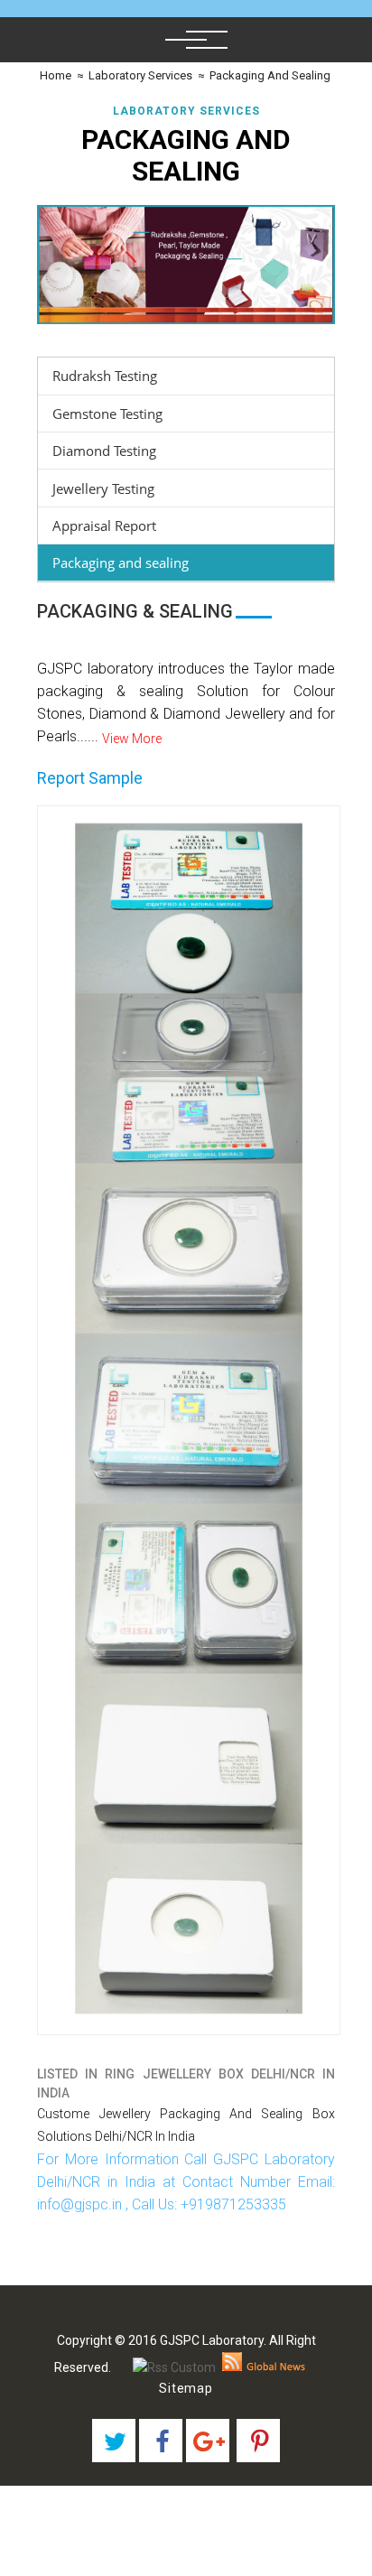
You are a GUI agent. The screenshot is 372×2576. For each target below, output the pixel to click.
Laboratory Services (140, 75)
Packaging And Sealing (270, 75)
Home (54, 75)
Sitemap (186, 2388)
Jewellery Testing (103, 488)
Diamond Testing (104, 451)
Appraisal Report (104, 525)
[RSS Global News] (264, 2367)
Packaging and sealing (121, 563)
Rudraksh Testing (105, 376)
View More (132, 739)
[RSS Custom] (174, 2367)
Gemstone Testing (107, 414)
